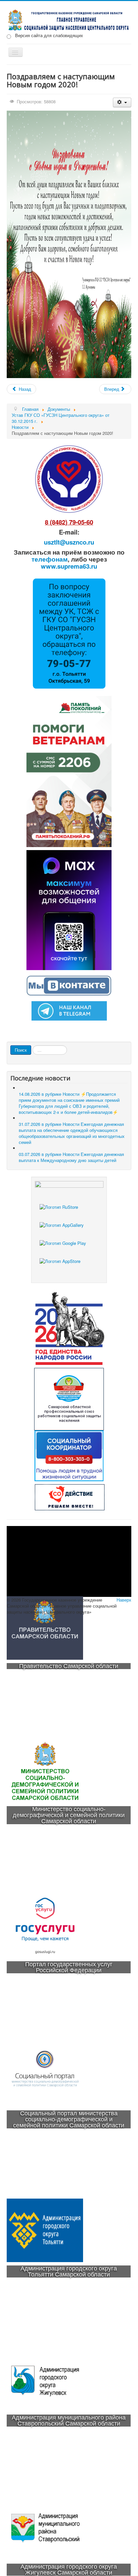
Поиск (21, 1050)
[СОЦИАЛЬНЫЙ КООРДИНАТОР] (69, 1456)
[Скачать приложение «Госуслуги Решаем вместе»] (69, 1213)
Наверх (124, 1600)
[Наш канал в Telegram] (69, 1010)
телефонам (50, 559)
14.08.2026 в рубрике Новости (69, 1103)
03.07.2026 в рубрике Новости (71, 1157)
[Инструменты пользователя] (122, 102)
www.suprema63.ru (69, 566)
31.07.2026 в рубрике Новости (72, 1133)
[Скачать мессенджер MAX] (69, 909)
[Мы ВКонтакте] (69, 985)
